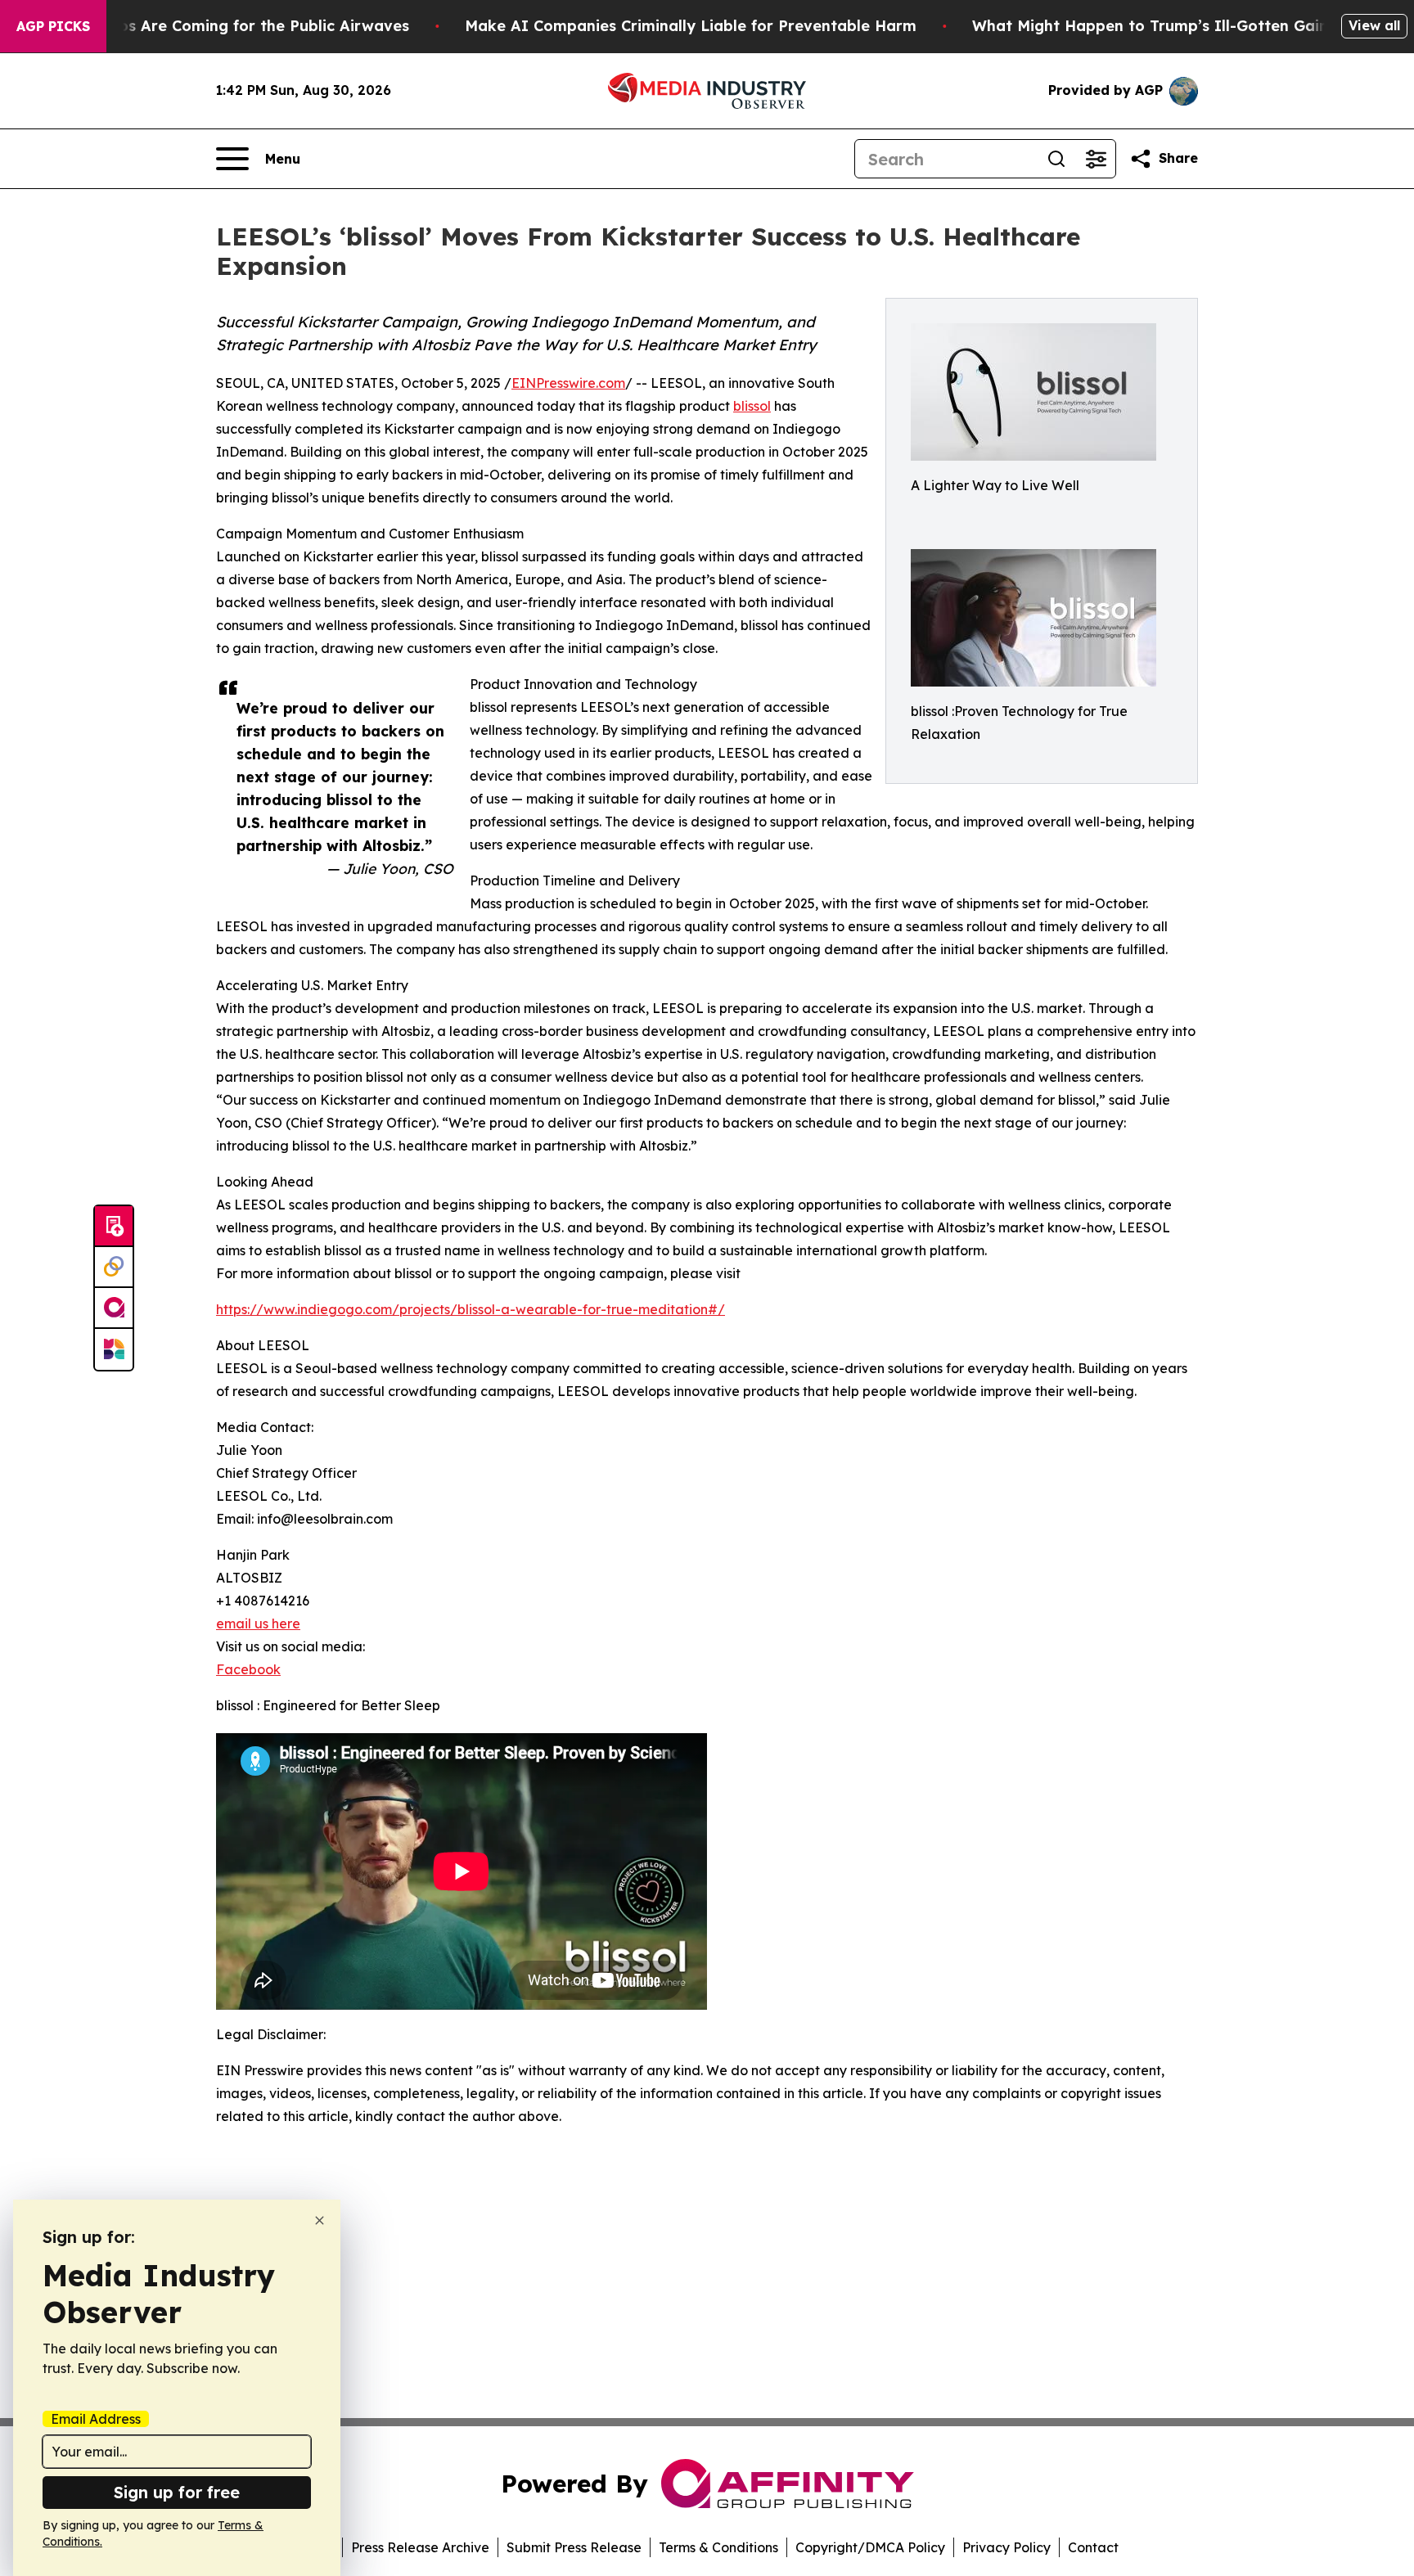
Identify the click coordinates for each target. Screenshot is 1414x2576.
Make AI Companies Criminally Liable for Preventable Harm (691, 26)
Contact (1093, 2547)
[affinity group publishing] (114, 1308)
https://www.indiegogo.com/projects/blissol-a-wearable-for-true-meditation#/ (471, 1309)
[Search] (1056, 159)
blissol (752, 406)
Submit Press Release (574, 2547)
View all (1374, 25)
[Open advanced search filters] (1096, 159)
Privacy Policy (1006, 2547)
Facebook (248, 1669)
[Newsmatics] (114, 1349)
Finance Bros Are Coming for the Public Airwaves (224, 26)
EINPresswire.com (568, 383)
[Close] (320, 2220)
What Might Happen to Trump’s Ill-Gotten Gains (1154, 26)
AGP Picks (53, 26)
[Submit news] (114, 1227)
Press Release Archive (420, 2547)
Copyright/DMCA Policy (870, 2547)
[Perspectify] (114, 1268)
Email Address (96, 2419)
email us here (258, 1624)
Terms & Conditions (718, 2547)
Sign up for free (177, 2492)
